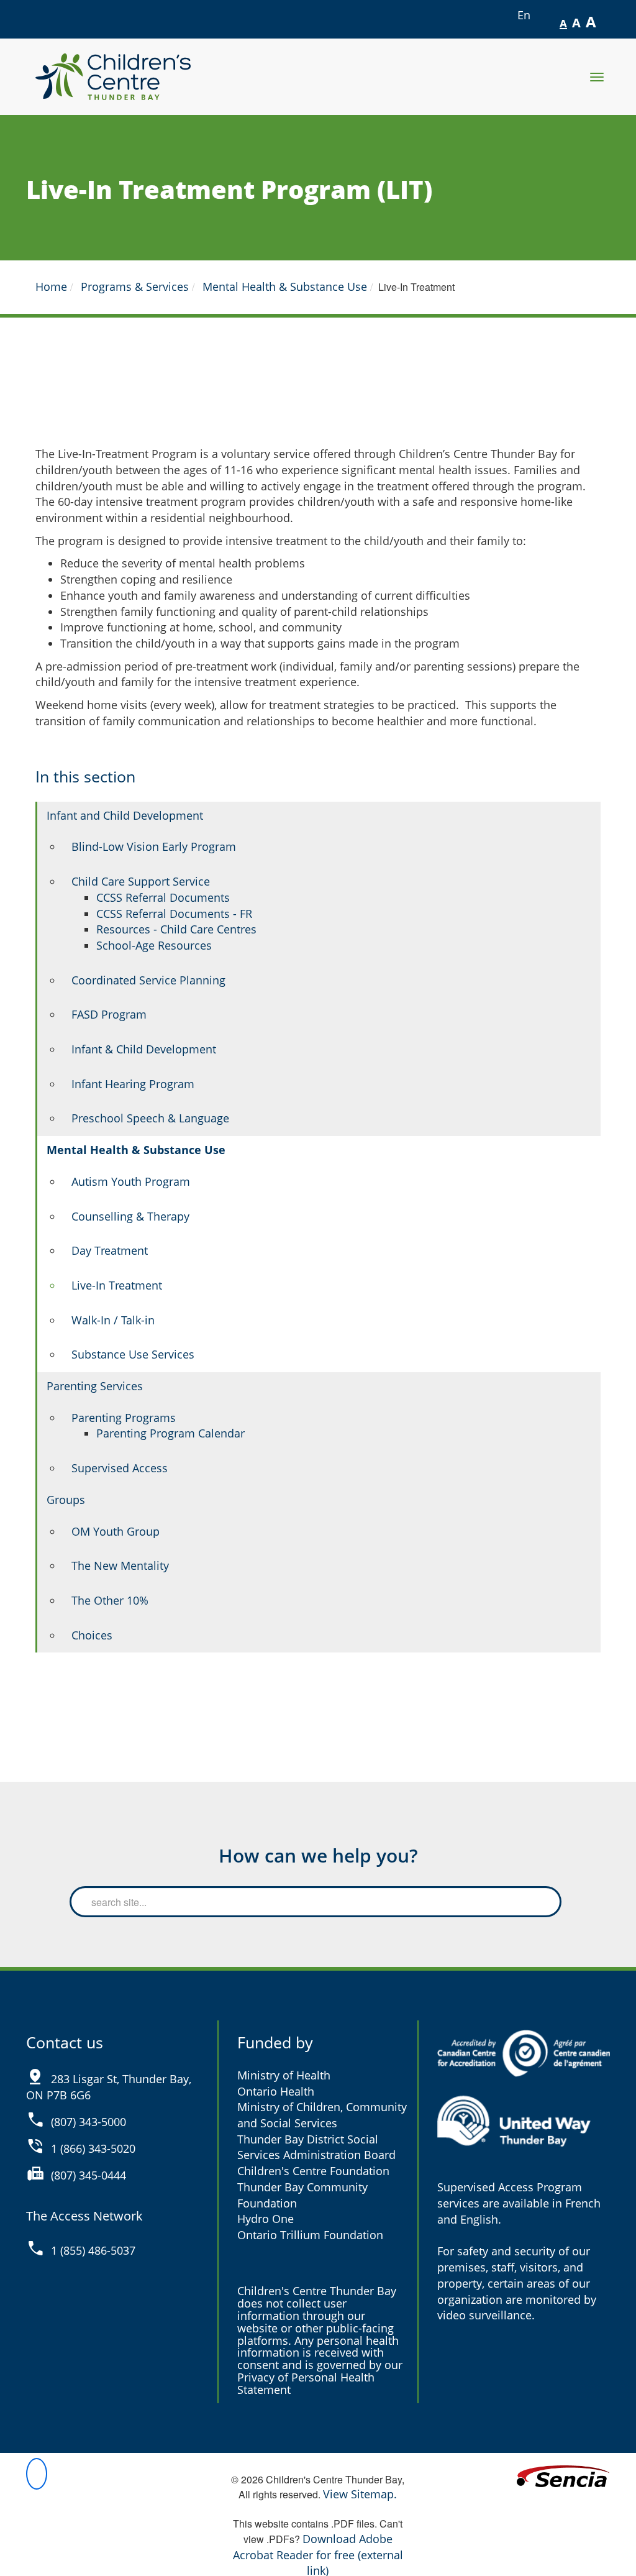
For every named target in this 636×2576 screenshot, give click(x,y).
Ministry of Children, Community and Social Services (322, 2115)
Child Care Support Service (141, 881)
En (525, 15)
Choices (92, 1635)
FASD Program (109, 1014)
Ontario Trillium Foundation (310, 2235)
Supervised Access (120, 1468)
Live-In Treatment (117, 1285)
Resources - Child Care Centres (176, 929)
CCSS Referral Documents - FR (174, 914)
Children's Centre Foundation (313, 2171)
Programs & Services (135, 286)
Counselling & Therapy (130, 1216)
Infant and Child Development (125, 815)
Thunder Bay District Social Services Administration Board (316, 2147)
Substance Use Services (133, 1354)
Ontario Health (276, 2091)
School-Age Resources (154, 945)
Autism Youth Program (131, 1181)
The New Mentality (120, 1565)
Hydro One (266, 2219)
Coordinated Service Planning (148, 980)
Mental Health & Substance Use (285, 286)
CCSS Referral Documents (163, 897)
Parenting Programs (124, 1418)
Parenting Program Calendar (170, 1433)
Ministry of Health (284, 2075)
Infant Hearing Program (133, 1084)
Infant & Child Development (144, 1049)
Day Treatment (110, 1250)
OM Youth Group (116, 1531)
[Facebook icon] (37, 2474)
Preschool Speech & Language (150, 1118)
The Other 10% (110, 1600)
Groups (66, 1500)
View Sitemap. (360, 2494)
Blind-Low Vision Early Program (154, 846)
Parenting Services (95, 1386)
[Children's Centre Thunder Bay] (113, 77)
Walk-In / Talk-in (113, 1320)
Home (51, 286)
